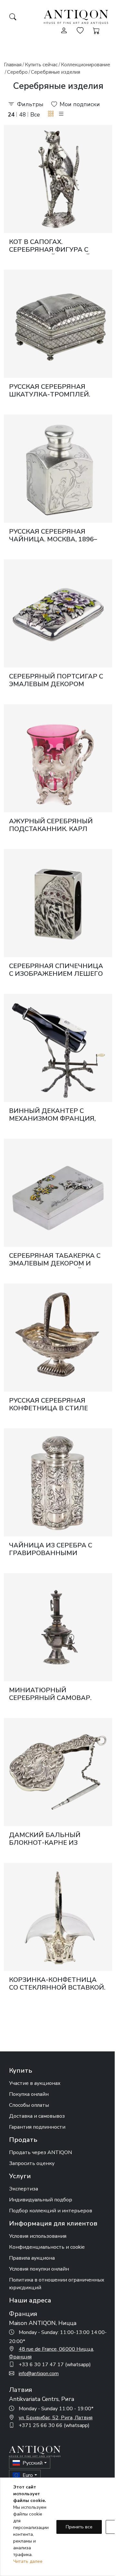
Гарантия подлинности (37, 2127)
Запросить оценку (32, 2163)
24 (11, 115)
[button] (51, 114)
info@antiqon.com (39, 2374)
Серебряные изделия (56, 72)
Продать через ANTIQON (40, 2152)
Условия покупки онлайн (39, 2269)
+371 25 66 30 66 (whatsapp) (54, 2425)
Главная (13, 65)
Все (35, 115)
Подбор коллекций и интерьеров (51, 2211)
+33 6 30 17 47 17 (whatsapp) (55, 2365)
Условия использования (38, 2236)
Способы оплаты (29, 2105)
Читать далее (28, 2561)
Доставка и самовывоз (37, 2116)
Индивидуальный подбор (41, 2200)
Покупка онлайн (29, 2094)
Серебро (17, 72)
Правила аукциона (32, 2258)
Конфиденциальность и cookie (47, 2247)
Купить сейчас (41, 65)
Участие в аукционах (35, 2083)
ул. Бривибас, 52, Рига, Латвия (56, 2418)
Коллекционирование (86, 65)
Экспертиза (24, 2189)
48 (23, 115)
